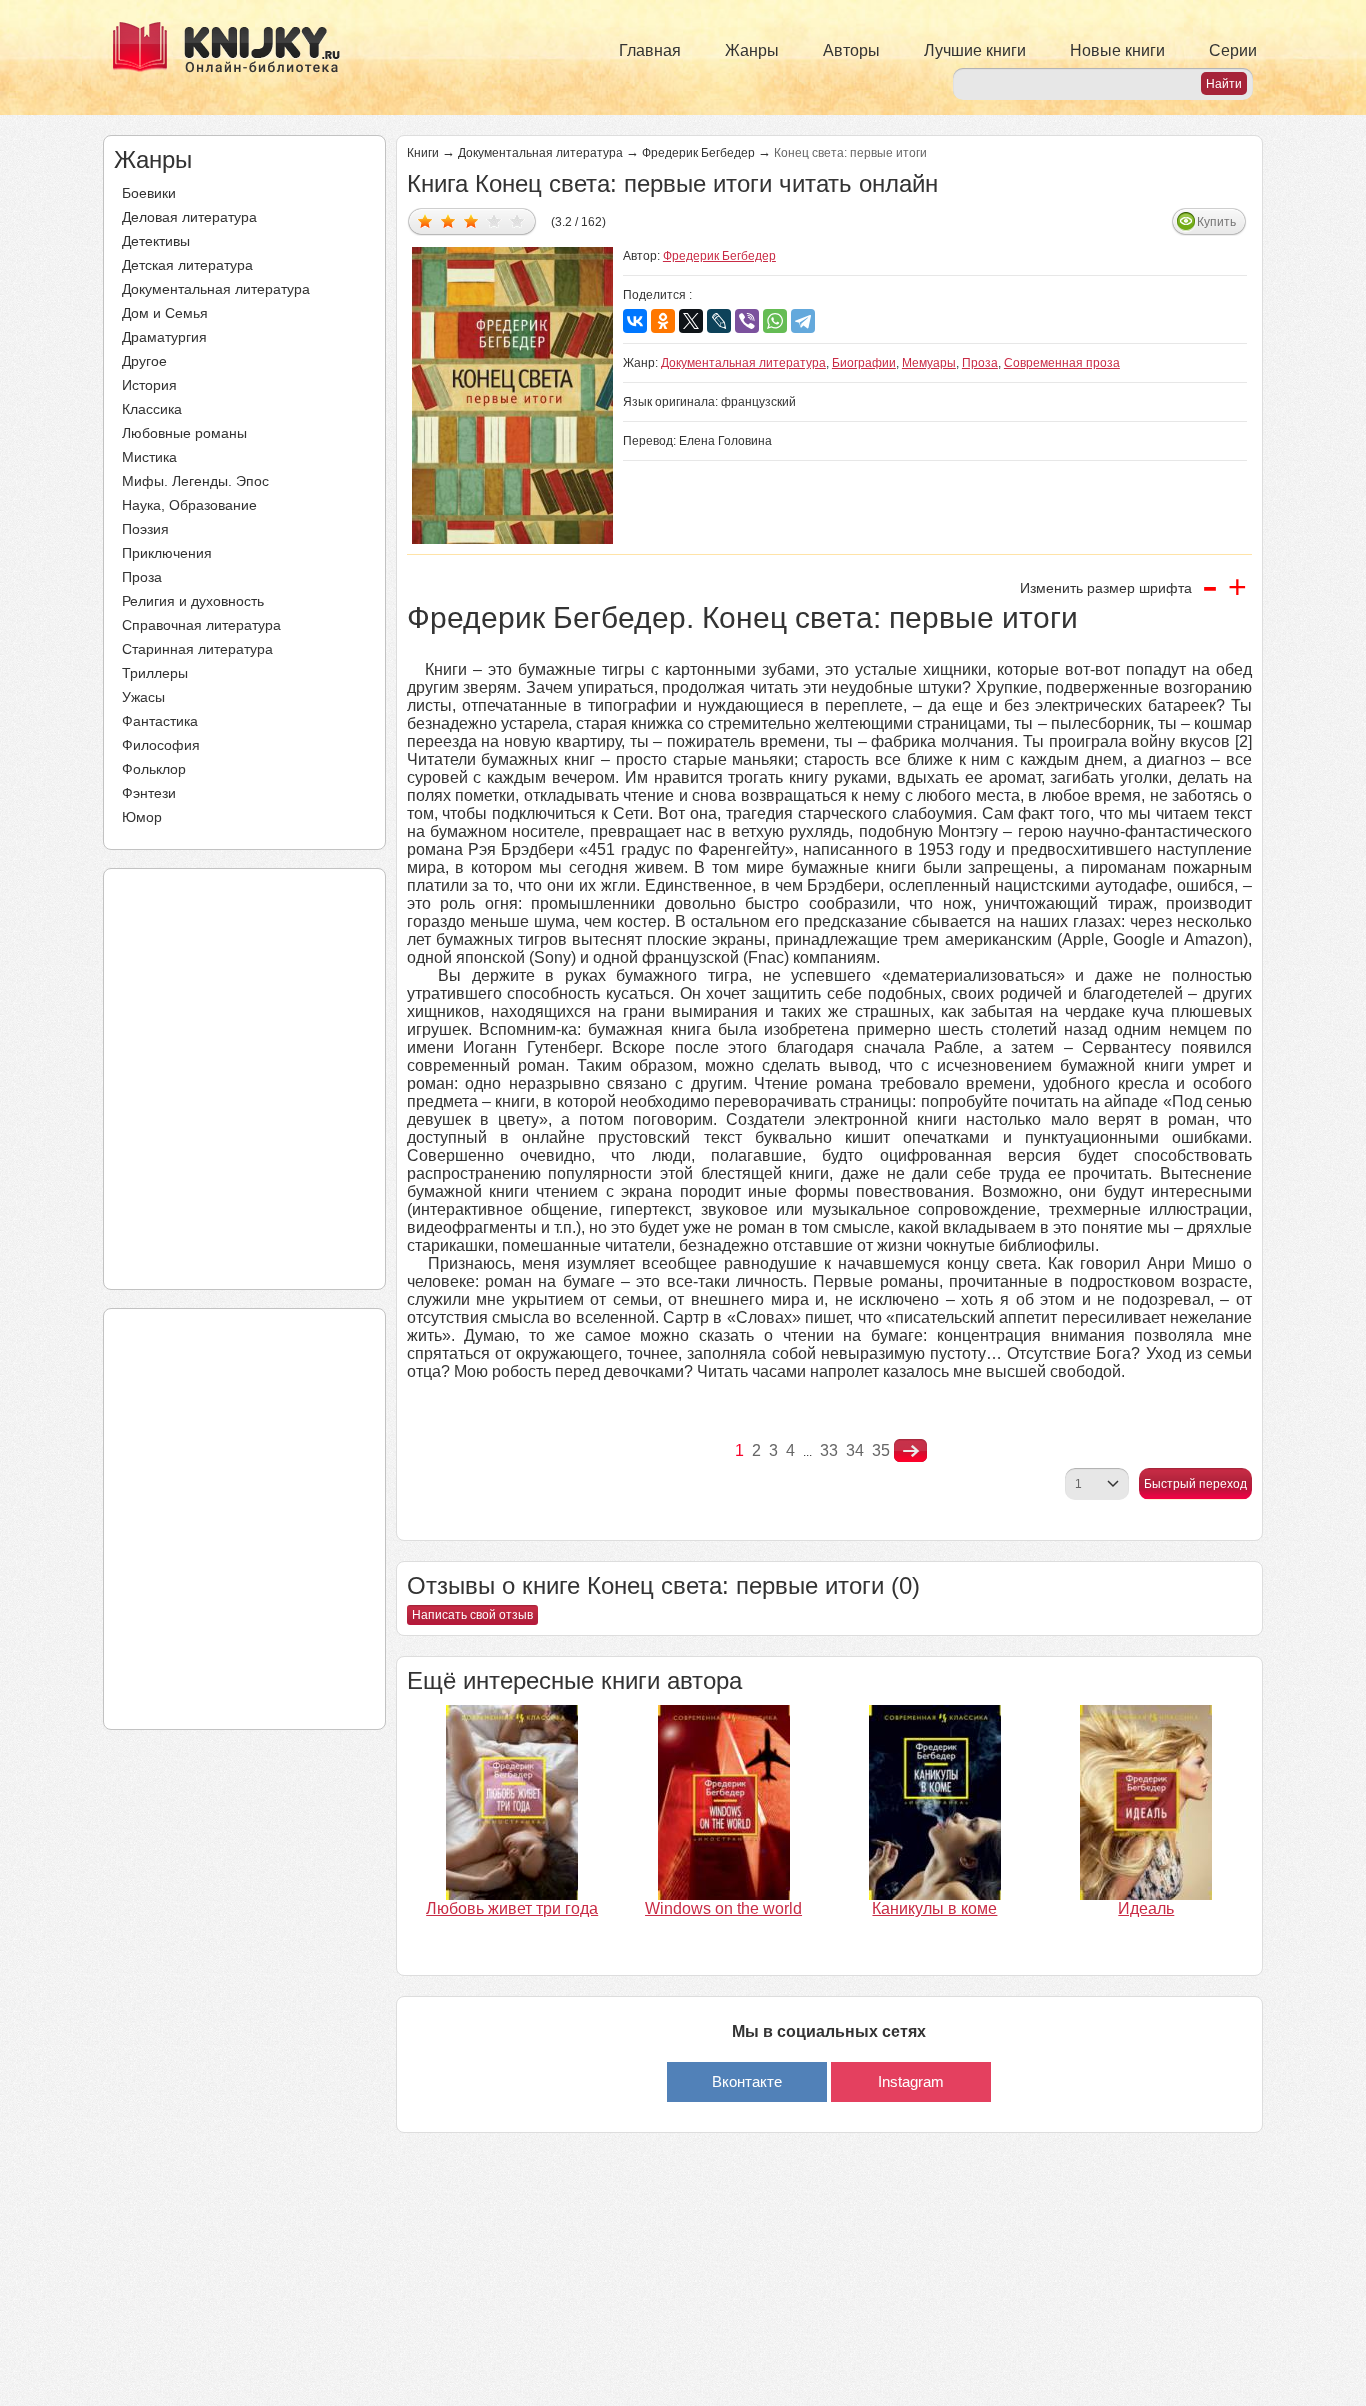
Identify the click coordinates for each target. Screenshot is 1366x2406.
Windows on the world (723, 1908)
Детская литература (187, 265)
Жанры (752, 50)
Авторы (851, 50)
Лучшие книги (975, 50)
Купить (1216, 222)
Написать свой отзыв (472, 1615)
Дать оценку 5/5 (517, 220)
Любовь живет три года (512, 1908)
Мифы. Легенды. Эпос (195, 481)
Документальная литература (216, 289)
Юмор (142, 817)
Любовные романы (184, 433)
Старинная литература (197, 649)
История (149, 385)
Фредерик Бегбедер (698, 153)
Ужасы (143, 697)
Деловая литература (189, 217)
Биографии (864, 363)
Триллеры (155, 673)
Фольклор (154, 769)
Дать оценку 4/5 (494, 220)
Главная (650, 50)
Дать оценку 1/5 (425, 220)
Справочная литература (201, 625)
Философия (161, 745)
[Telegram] (803, 321)
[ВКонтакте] (635, 321)
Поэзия (145, 529)
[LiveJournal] (719, 321)
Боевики (149, 193)
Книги (423, 153)
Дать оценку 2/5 (448, 220)
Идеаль (1146, 1908)
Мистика (149, 457)
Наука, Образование (189, 505)
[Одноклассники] (663, 321)
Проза (142, 577)
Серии (1233, 50)
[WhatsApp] (775, 321)
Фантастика (160, 721)
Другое (144, 361)
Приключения (167, 553)
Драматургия (164, 337)
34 (855, 1450)
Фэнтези (149, 793)
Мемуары (929, 363)
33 (829, 1450)
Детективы (156, 241)
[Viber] (747, 321)
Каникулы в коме (934, 1908)
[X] (691, 321)
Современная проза (1062, 363)
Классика (152, 409)
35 (881, 1450)
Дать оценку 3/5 (471, 220)
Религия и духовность (193, 601)
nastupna (910, 1451)
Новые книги (1117, 50)
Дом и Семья (165, 313)
